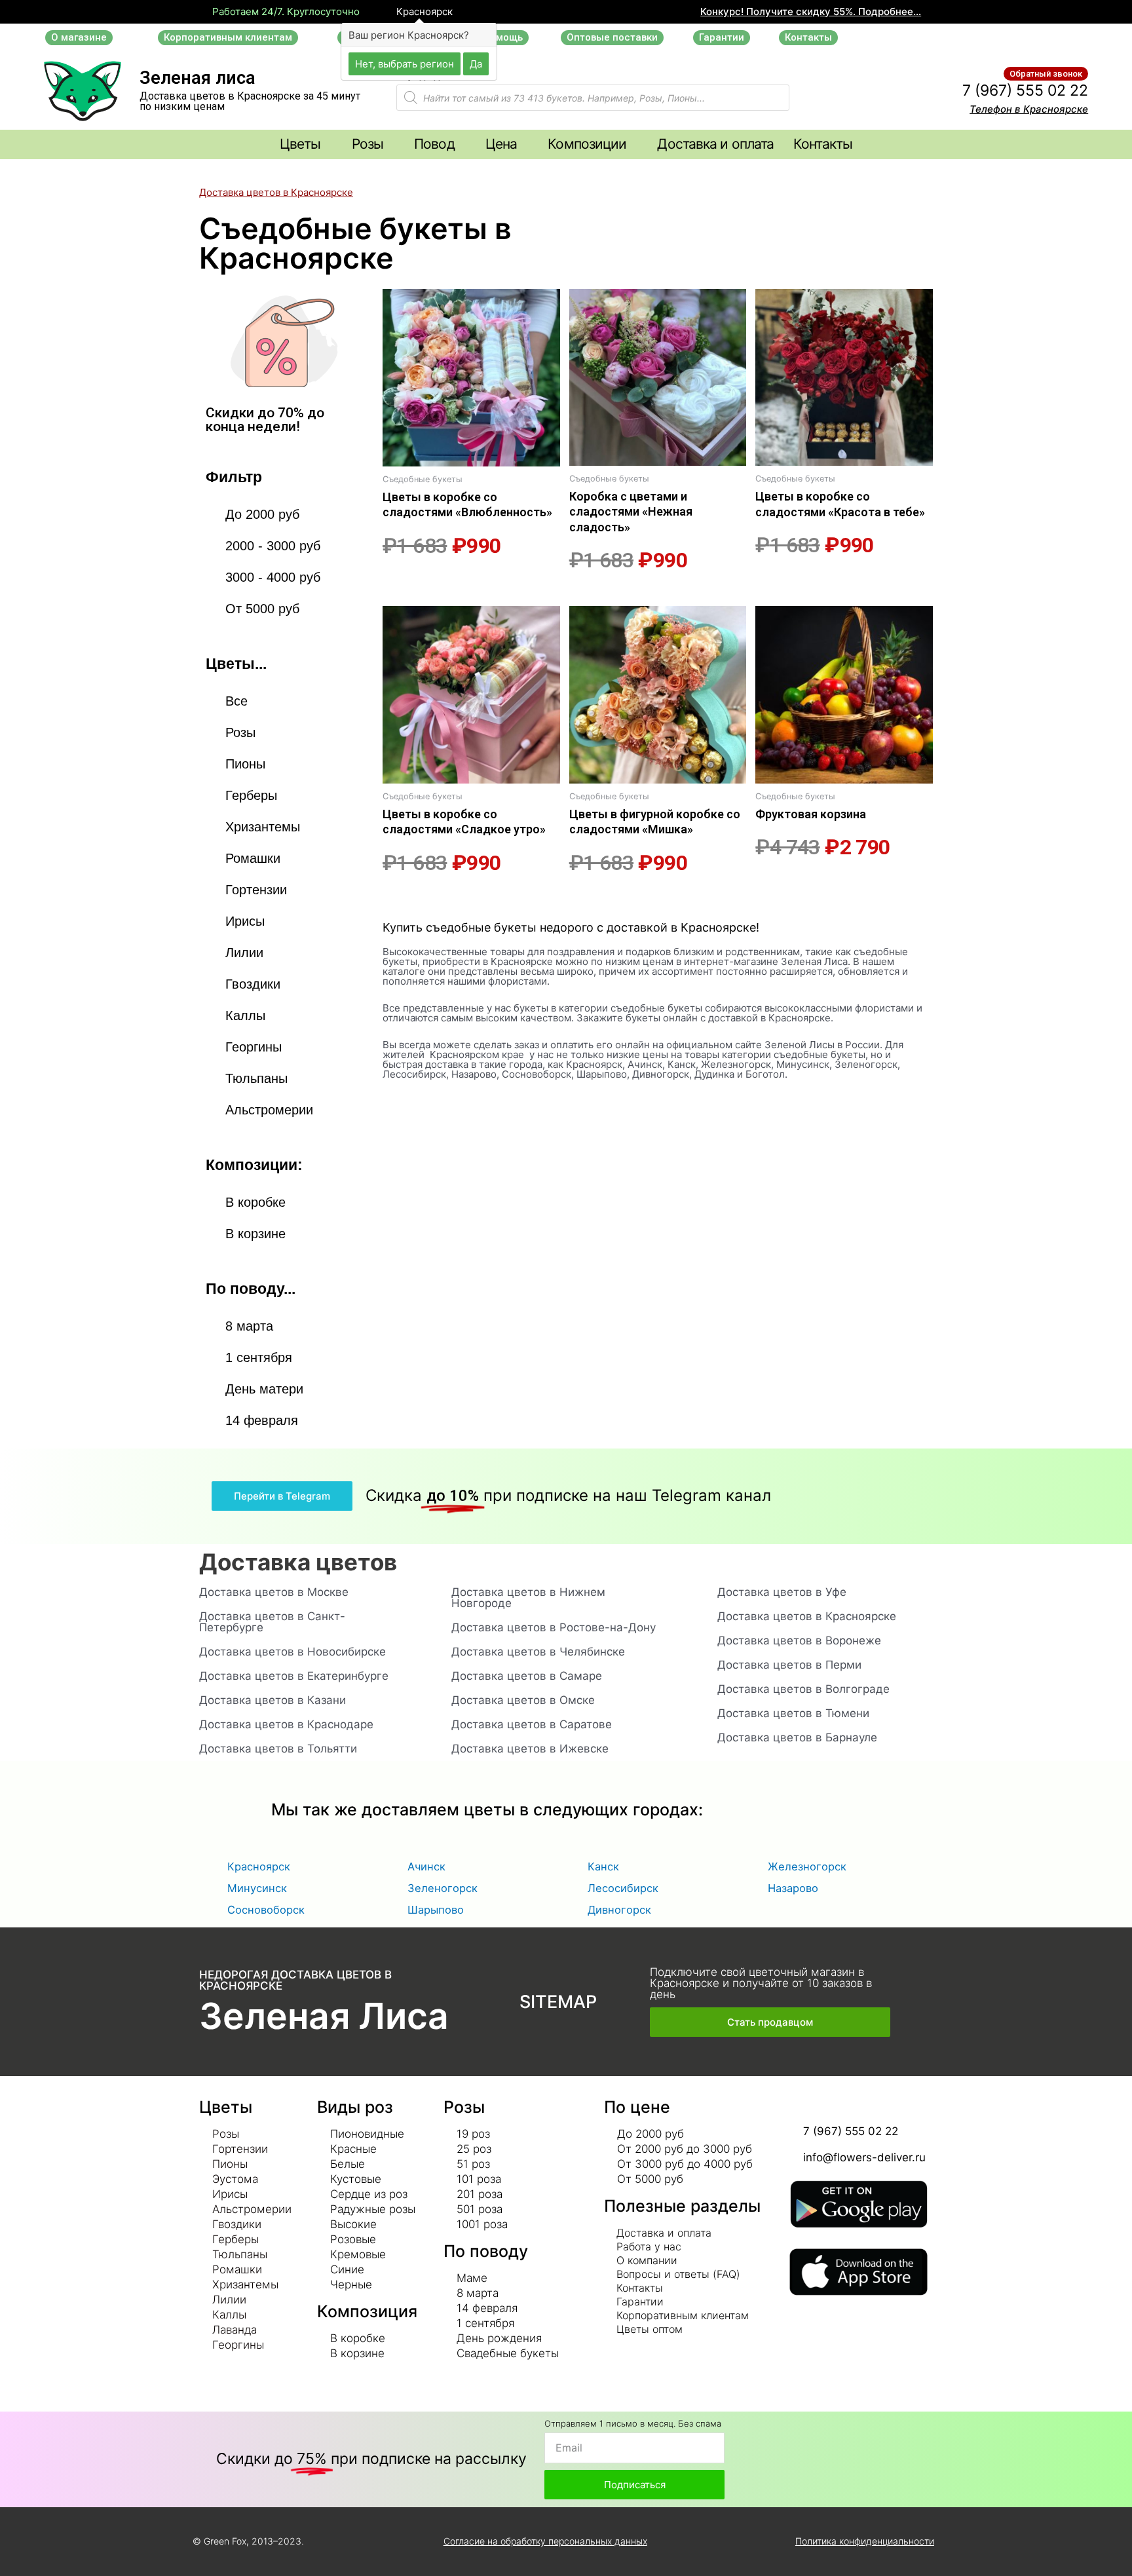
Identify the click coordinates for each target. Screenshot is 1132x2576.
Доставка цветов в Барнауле (797, 1737)
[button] (79, 38)
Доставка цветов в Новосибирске (292, 1652)
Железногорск (807, 1866)
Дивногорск (619, 1910)
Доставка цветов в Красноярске (807, 1616)
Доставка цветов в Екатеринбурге (294, 1676)
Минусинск (257, 1888)
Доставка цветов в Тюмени (793, 1713)
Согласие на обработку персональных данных (545, 2541)
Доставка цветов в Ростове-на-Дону (554, 1627)
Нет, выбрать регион (405, 63)
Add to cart (405, 581)
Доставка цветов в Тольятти (278, 1749)
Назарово (793, 1888)
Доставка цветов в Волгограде (803, 1689)
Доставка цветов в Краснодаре (286, 1724)
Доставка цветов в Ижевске (530, 1749)
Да (476, 63)
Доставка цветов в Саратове (532, 1724)
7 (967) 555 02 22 (1025, 90)
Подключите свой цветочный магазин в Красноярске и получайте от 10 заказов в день (761, 1983)
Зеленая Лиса (324, 2016)
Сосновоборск (266, 1910)
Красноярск (423, 12)
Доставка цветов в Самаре (527, 1676)
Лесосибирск (623, 1888)
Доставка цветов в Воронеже (799, 1640)
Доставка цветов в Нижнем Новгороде (528, 1598)
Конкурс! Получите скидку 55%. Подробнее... (811, 11)
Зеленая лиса (198, 78)
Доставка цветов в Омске (523, 1700)
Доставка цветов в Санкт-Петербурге (272, 1622)
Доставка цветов (298, 1562)
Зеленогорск (443, 1888)
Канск (603, 1866)
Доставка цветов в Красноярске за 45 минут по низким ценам (250, 101)
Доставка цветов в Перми (789, 1665)
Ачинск (426, 1866)
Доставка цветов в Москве (274, 1592)
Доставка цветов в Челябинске (538, 1652)
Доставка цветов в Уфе (782, 1592)
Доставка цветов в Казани (273, 1700)
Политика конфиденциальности (865, 2541)
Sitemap (558, 2002)
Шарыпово (436, 1910)
